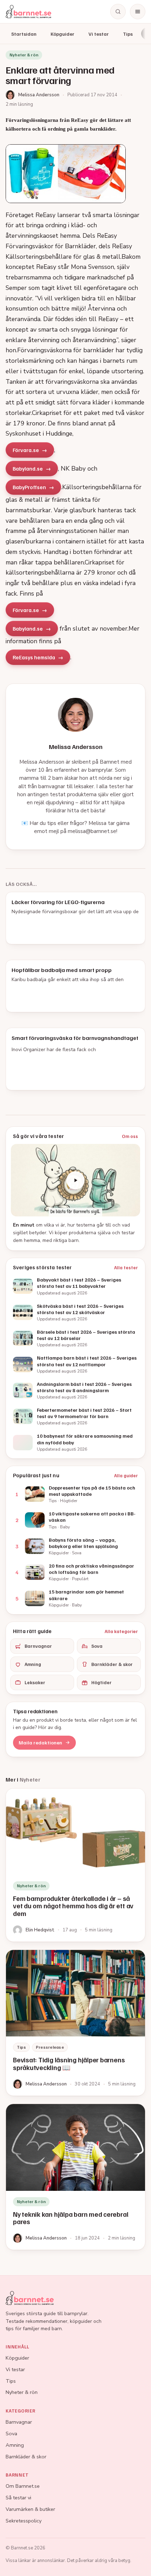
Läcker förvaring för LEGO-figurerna (58, 902)
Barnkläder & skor (112, 1664)
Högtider (101, 1682)
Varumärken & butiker (30, 2509)
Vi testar (99, 34)
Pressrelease (50, 2047)
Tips (128, 34)
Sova (97, 1646)
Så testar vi (18, 2498)
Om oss (130, 1136)
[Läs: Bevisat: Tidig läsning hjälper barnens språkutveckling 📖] (75, 2023)
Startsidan (24, 34)
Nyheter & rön (22, 2392)
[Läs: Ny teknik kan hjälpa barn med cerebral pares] (75, 2177)
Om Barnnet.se (23, 2486)
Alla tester (126, 1268)
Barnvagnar (38, 1646)
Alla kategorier (121, 1631)
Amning (33, 1664)
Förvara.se (26, 450)
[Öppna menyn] (138, 12)
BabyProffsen (29, 487)
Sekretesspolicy (24, 2521)
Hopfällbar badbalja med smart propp (62, 970)
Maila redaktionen (40, 1742)
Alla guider (126, 1476)
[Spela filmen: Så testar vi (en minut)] (75, 1180)
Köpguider (63, 34)
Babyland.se (28, 468)
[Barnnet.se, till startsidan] (28, 12)
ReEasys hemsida (34, 657)
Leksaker (35, 1682)
